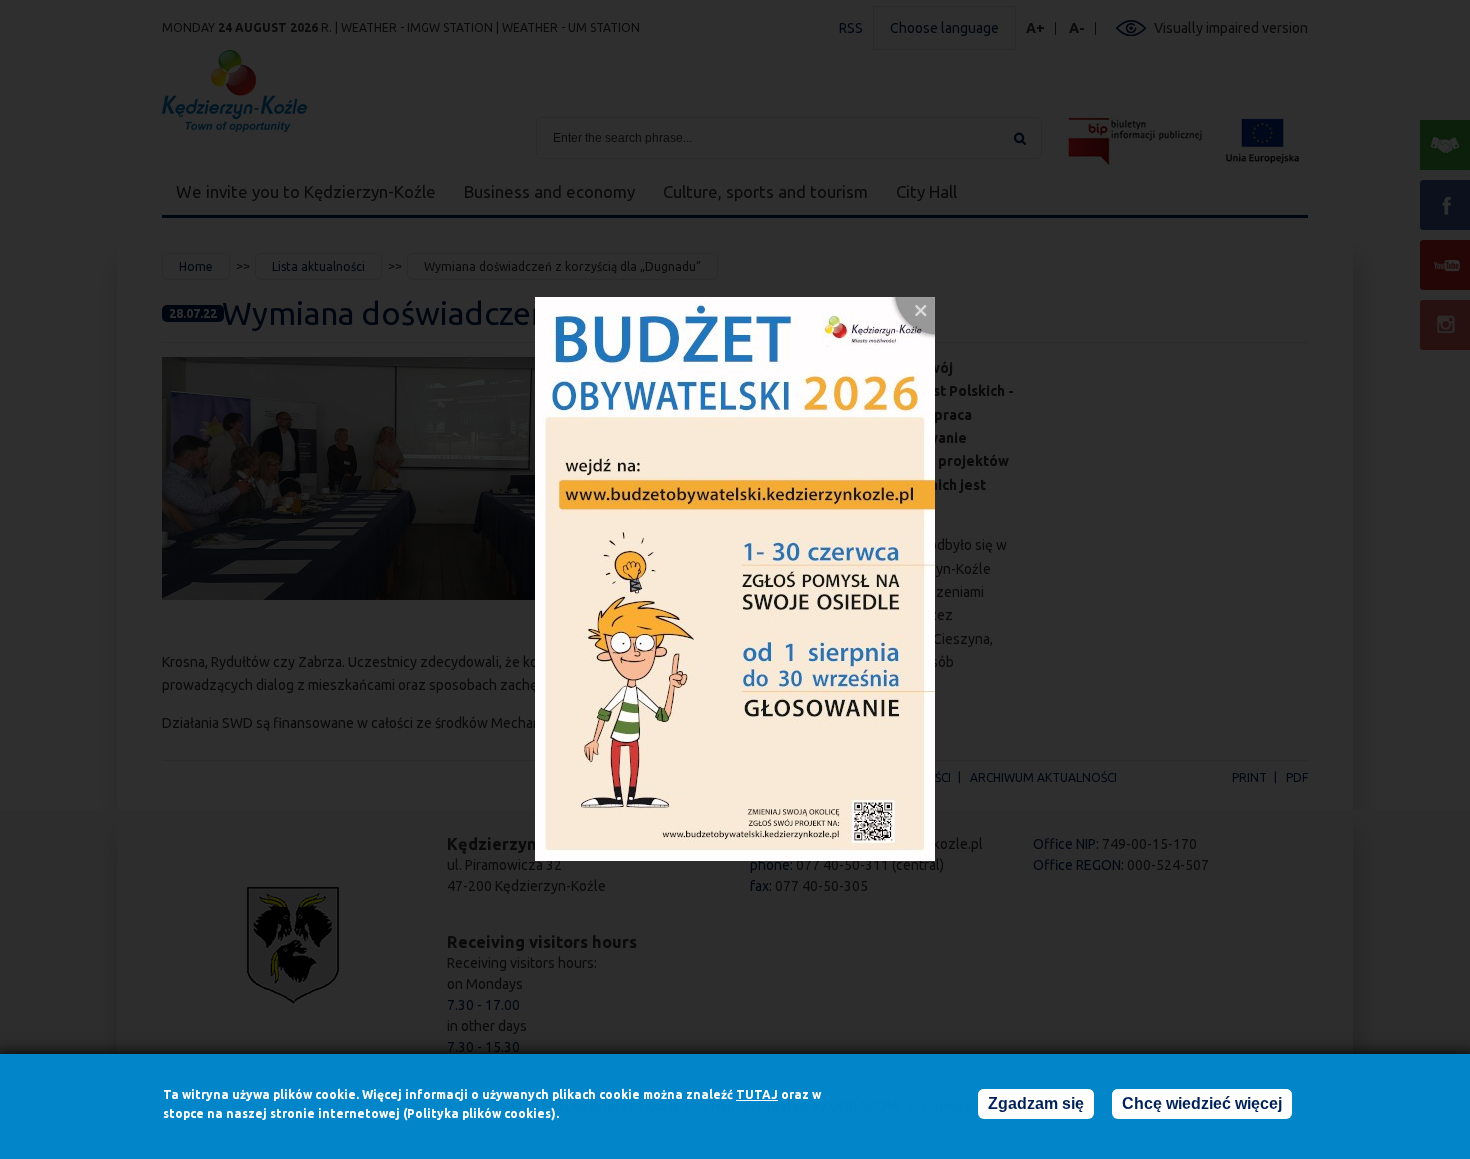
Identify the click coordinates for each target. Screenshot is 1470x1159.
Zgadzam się (1036, 1103)
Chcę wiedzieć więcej (1202, 1103)
